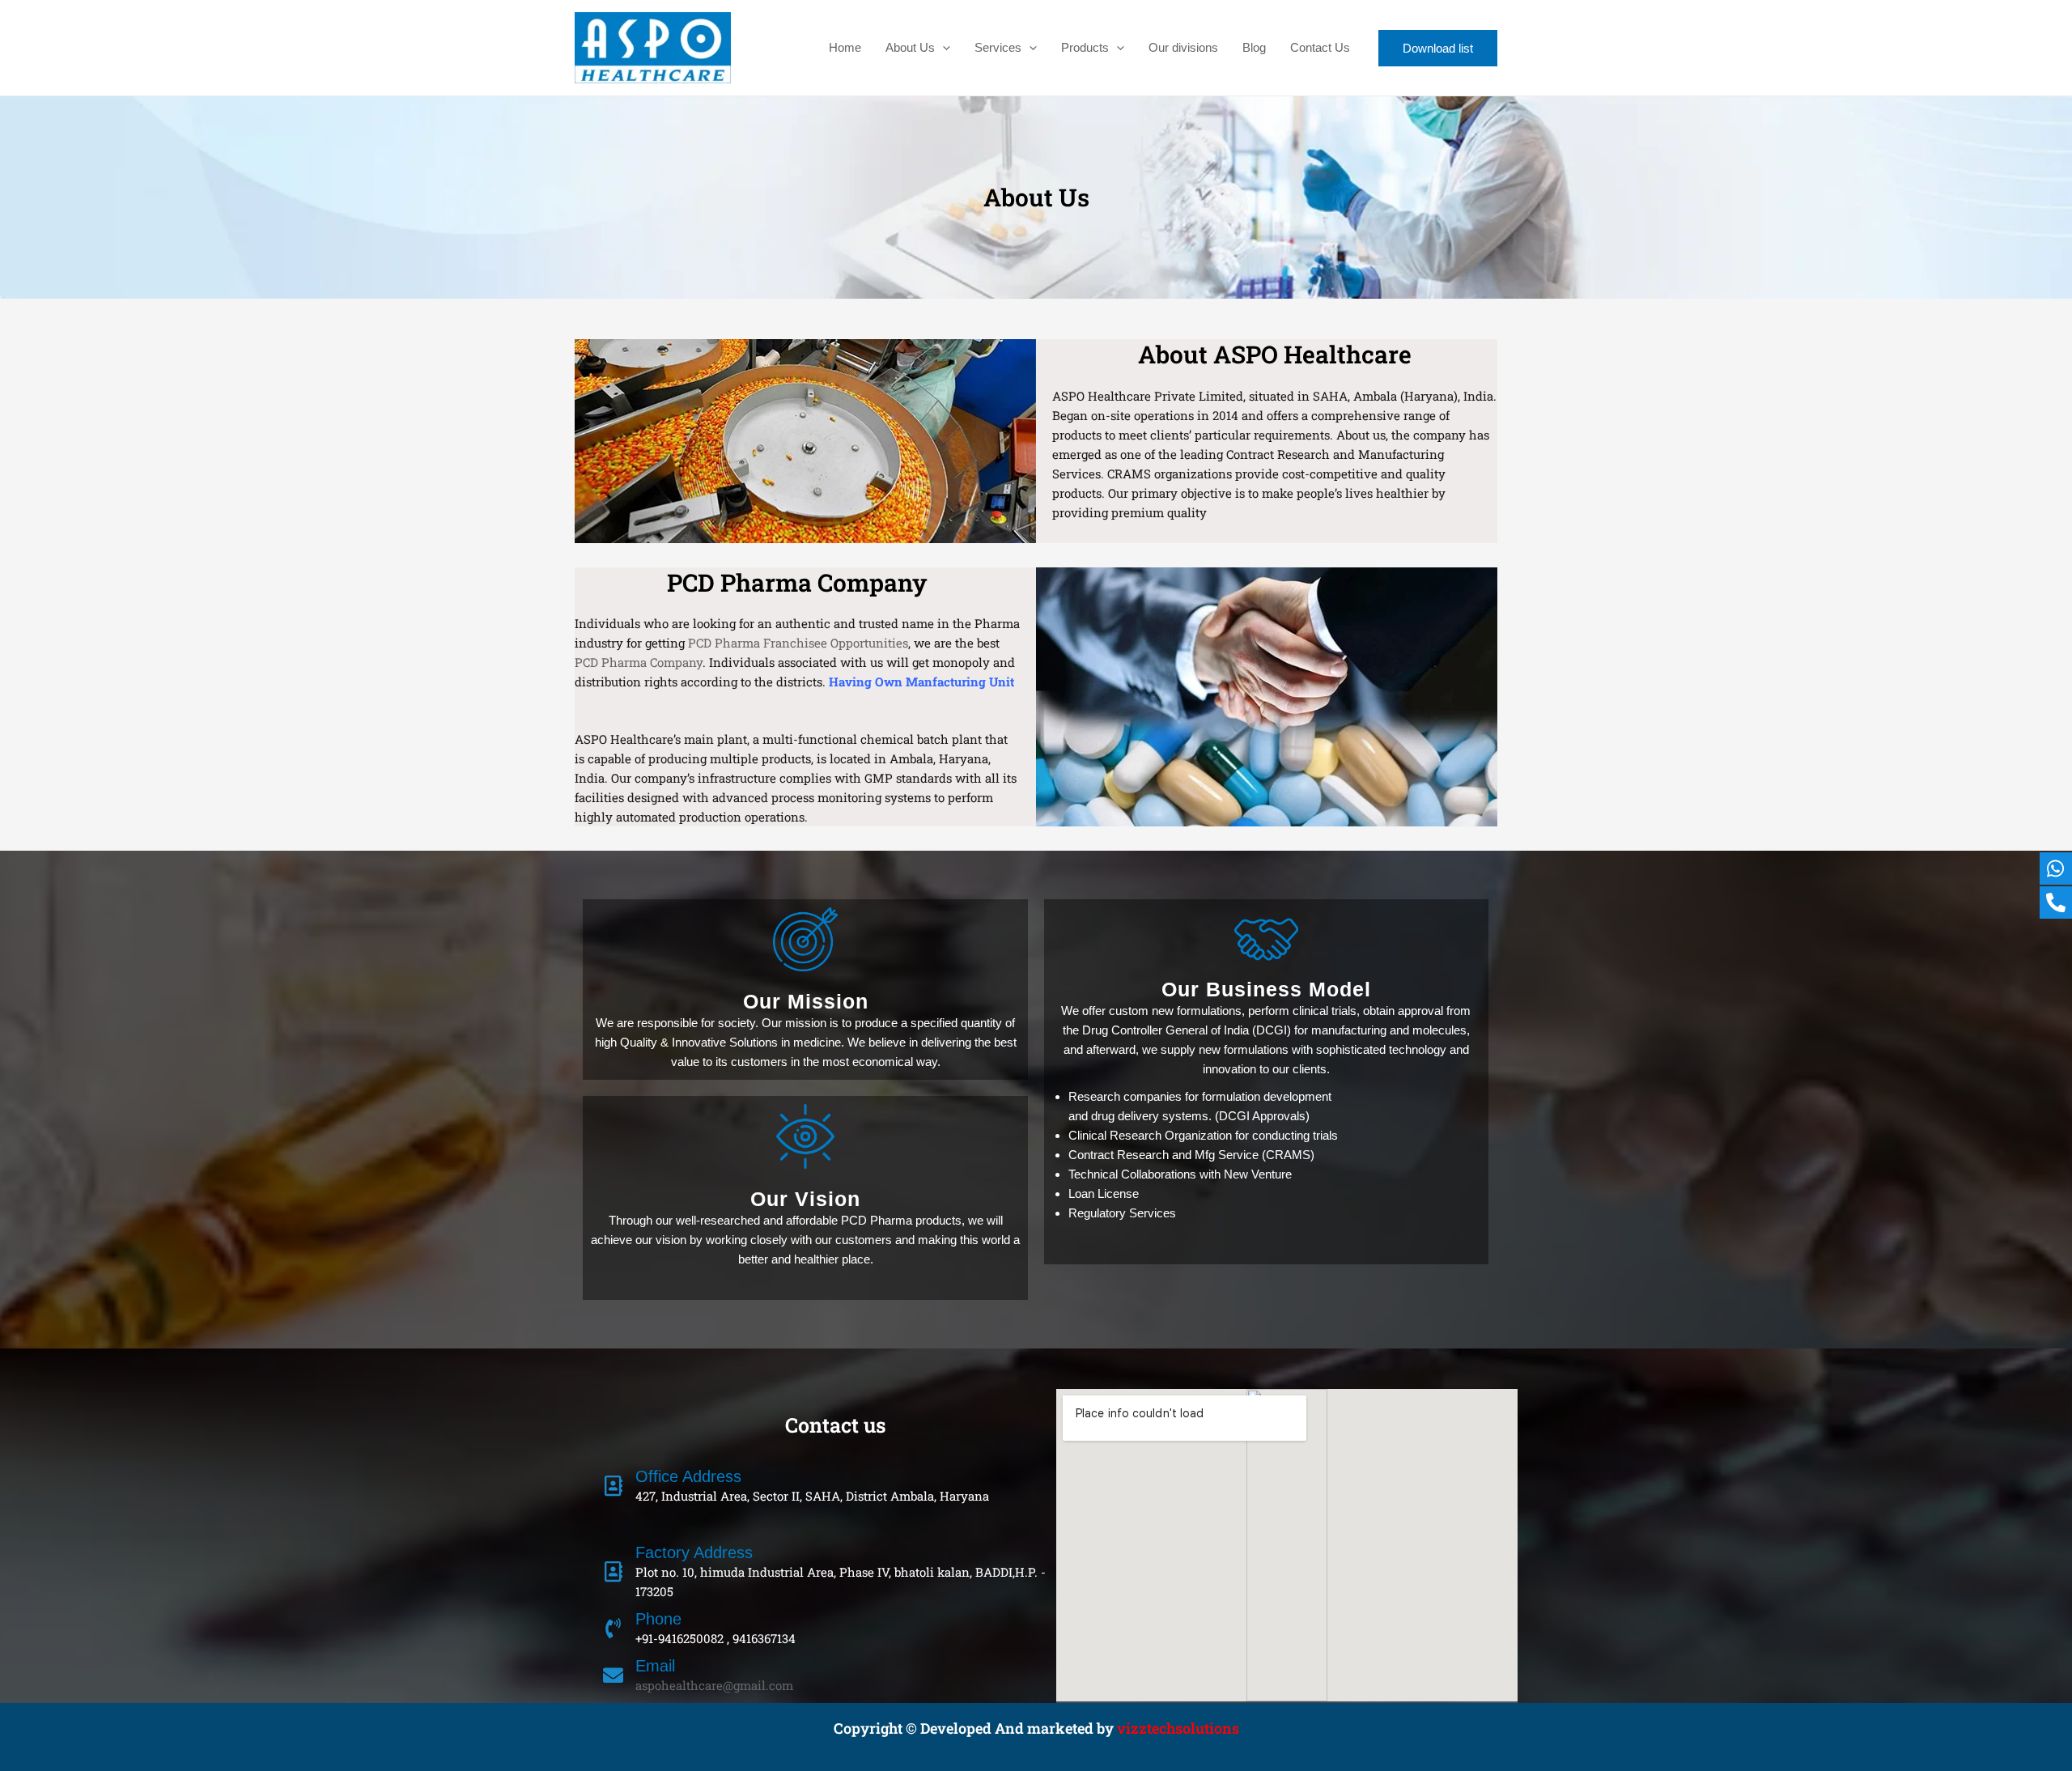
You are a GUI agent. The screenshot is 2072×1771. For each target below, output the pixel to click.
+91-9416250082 (679, 1638)
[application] (943, 48)
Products (1085, 47)
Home (845, 47)
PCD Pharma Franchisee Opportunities (798, 643)
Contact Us (1320, 47)
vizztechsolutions (1178, 1728)
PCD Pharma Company (639, 662)
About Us (910, 47)
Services (998, 47)
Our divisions (1183, 47)
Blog (1254, 47)
